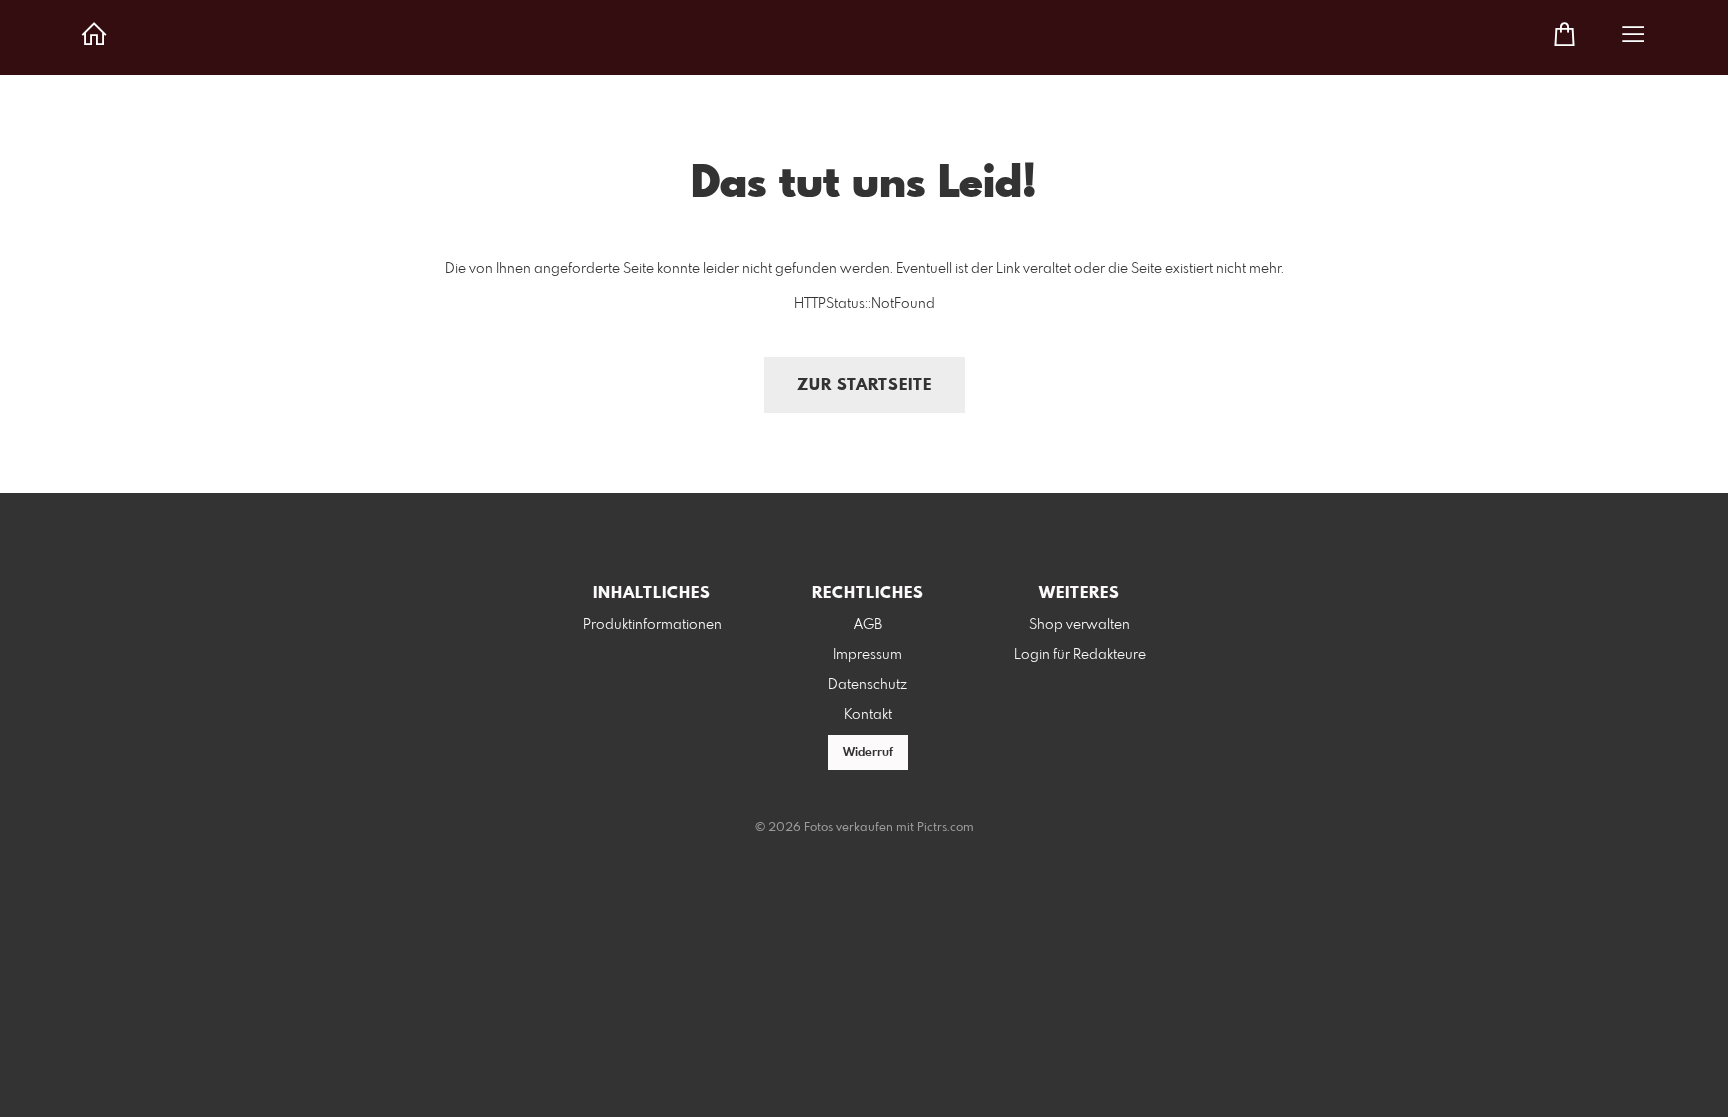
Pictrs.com (945, 828)
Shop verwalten (1079, 625)
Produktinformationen (652, 625)
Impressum (867, 655)
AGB (868, 625)
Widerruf (868, 753)
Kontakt (868, 715)
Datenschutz (867, 685)
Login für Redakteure (1080, 655)
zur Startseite (864, 385)
